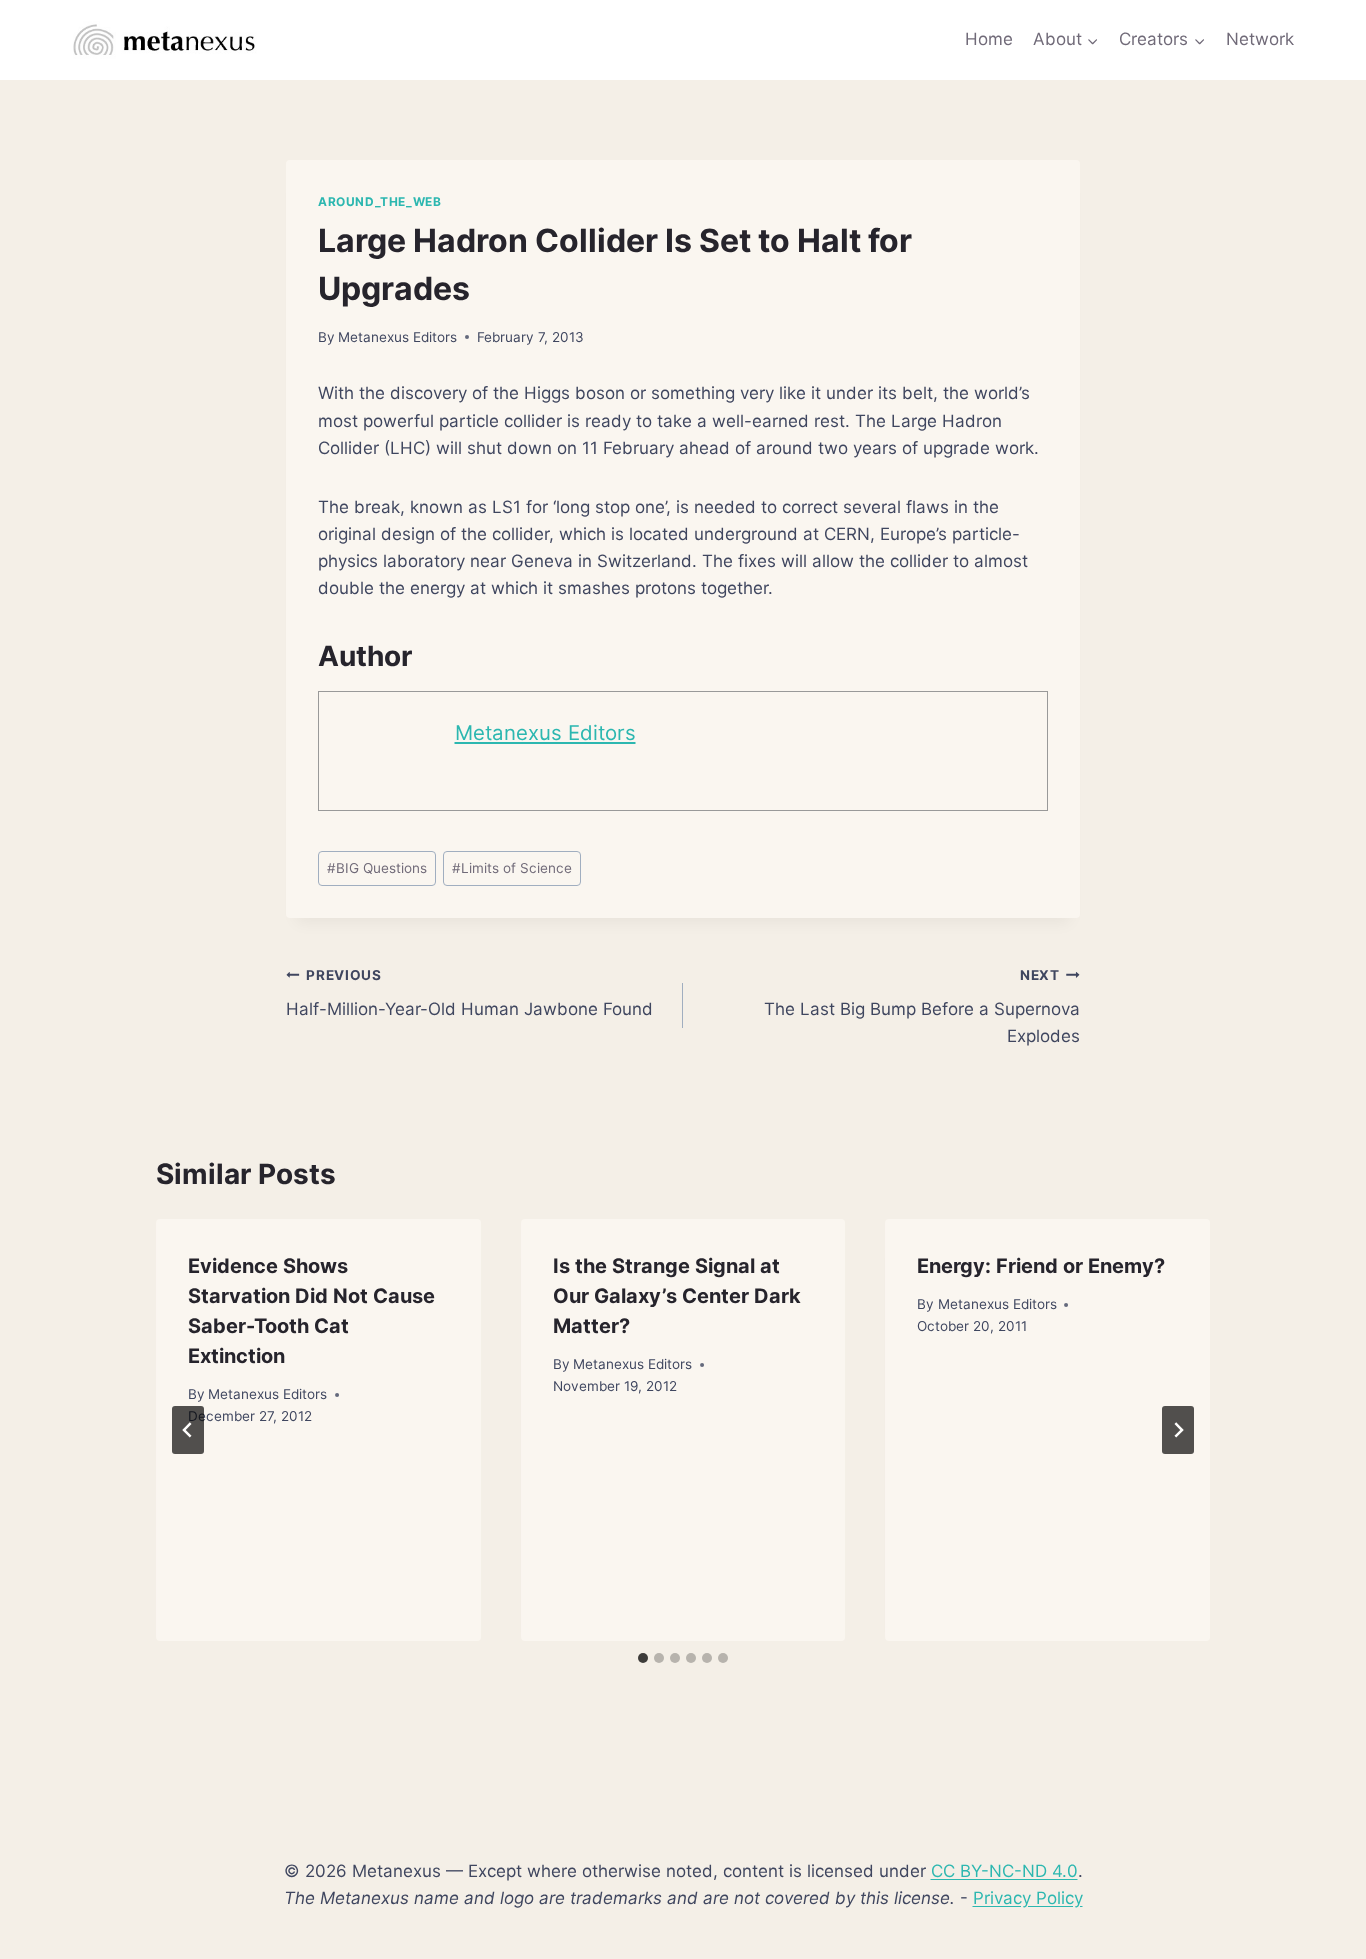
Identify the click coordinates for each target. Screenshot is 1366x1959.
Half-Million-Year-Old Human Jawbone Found (469, 993)
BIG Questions (377, 868)
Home (989, 39)
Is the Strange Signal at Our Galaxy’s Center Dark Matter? (677, 1296)
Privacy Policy (1028, 1898)
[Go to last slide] (188, 1430)
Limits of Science (512, 868)
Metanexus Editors (397, 337)
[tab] (643, 1658)
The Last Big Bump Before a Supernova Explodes (922, 1007)
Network (1260, 39)
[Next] (1178, 1430)
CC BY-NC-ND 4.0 (1004, 1871)
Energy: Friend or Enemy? (1041, 1266)
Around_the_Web (379, 201)
